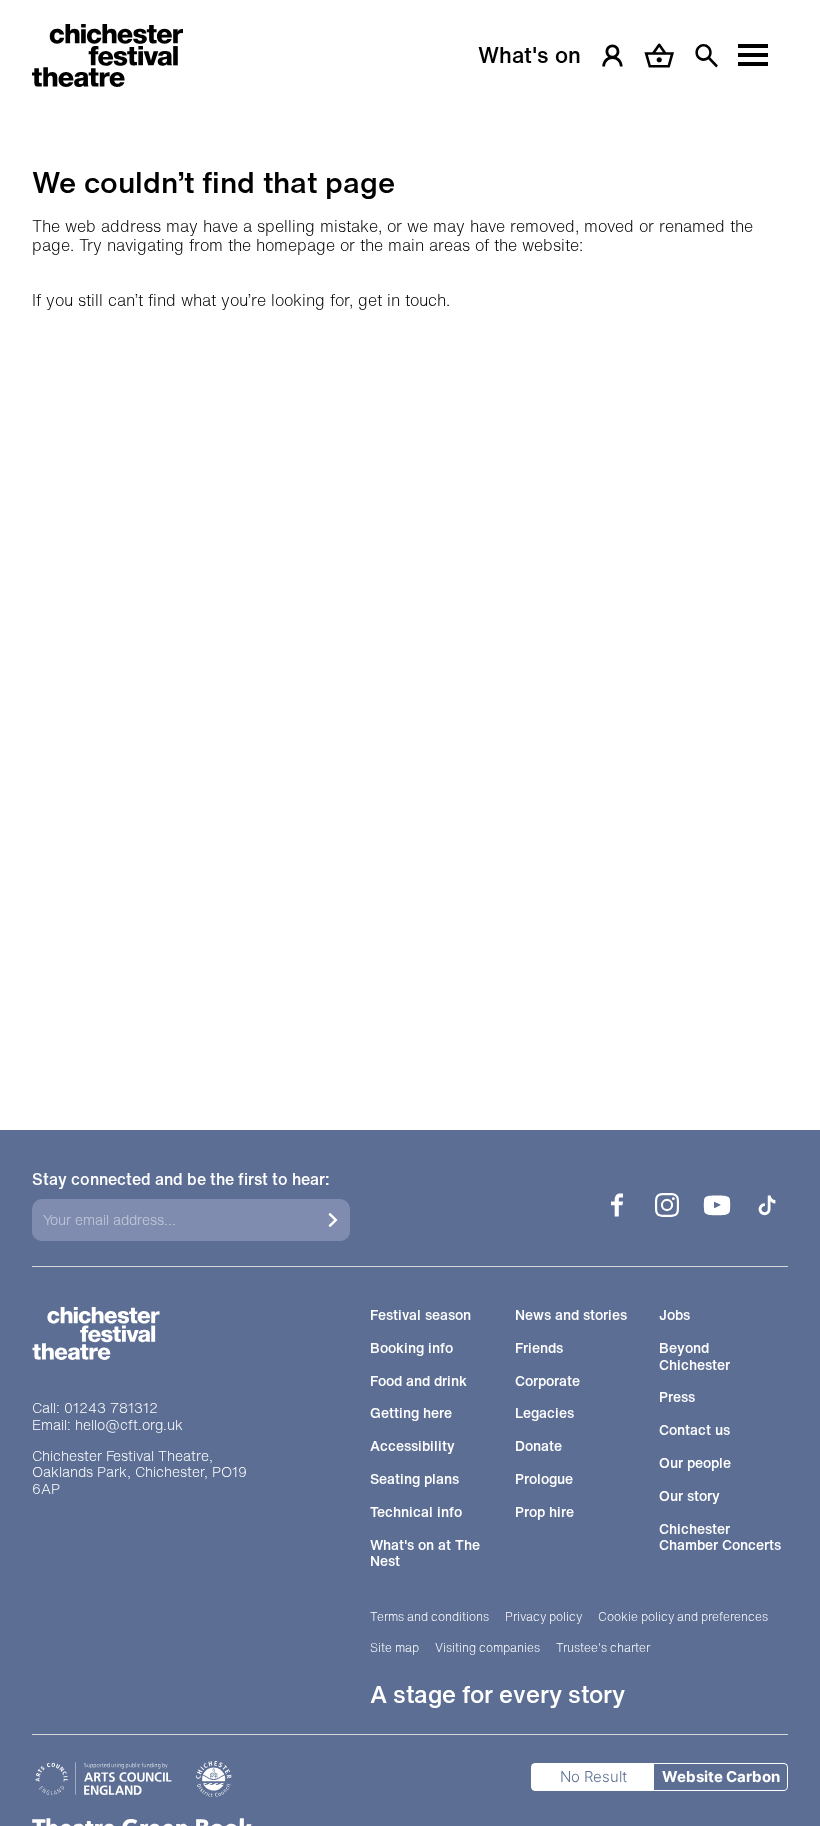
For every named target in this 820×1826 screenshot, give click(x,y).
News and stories (571, 1315)
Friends (539, 1348)
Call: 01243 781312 (95, 1408)
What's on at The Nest (425, 1554)
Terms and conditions (429, 1617)
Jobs (674, 1315)
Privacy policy (543, 1617)
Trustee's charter (603, 1648)
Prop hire (544, 1512)
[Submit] (333, 1220)
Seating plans (414, 1479)
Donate (538, 1446)
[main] (410, 548)
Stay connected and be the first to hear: (181, 1179)
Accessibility (412, 1446)
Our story (689, 1496)
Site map (394, 1648)
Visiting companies (487, 1648)
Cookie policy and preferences (683, 1617)
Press (677, 1397)
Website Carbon (721, 1776)
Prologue (544, 1479)
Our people (695, 1463)
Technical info (416, 1512)
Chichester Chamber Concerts (720, 1538)
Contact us (694, 1430)
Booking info (411, 1348)
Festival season (420, 1315)
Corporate (547, 1381)
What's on (529, 55)
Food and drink (418, 1381)
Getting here (411, 1413)
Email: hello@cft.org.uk (107, 1425)
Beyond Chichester (694, 1357)
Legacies (544, 1413)
